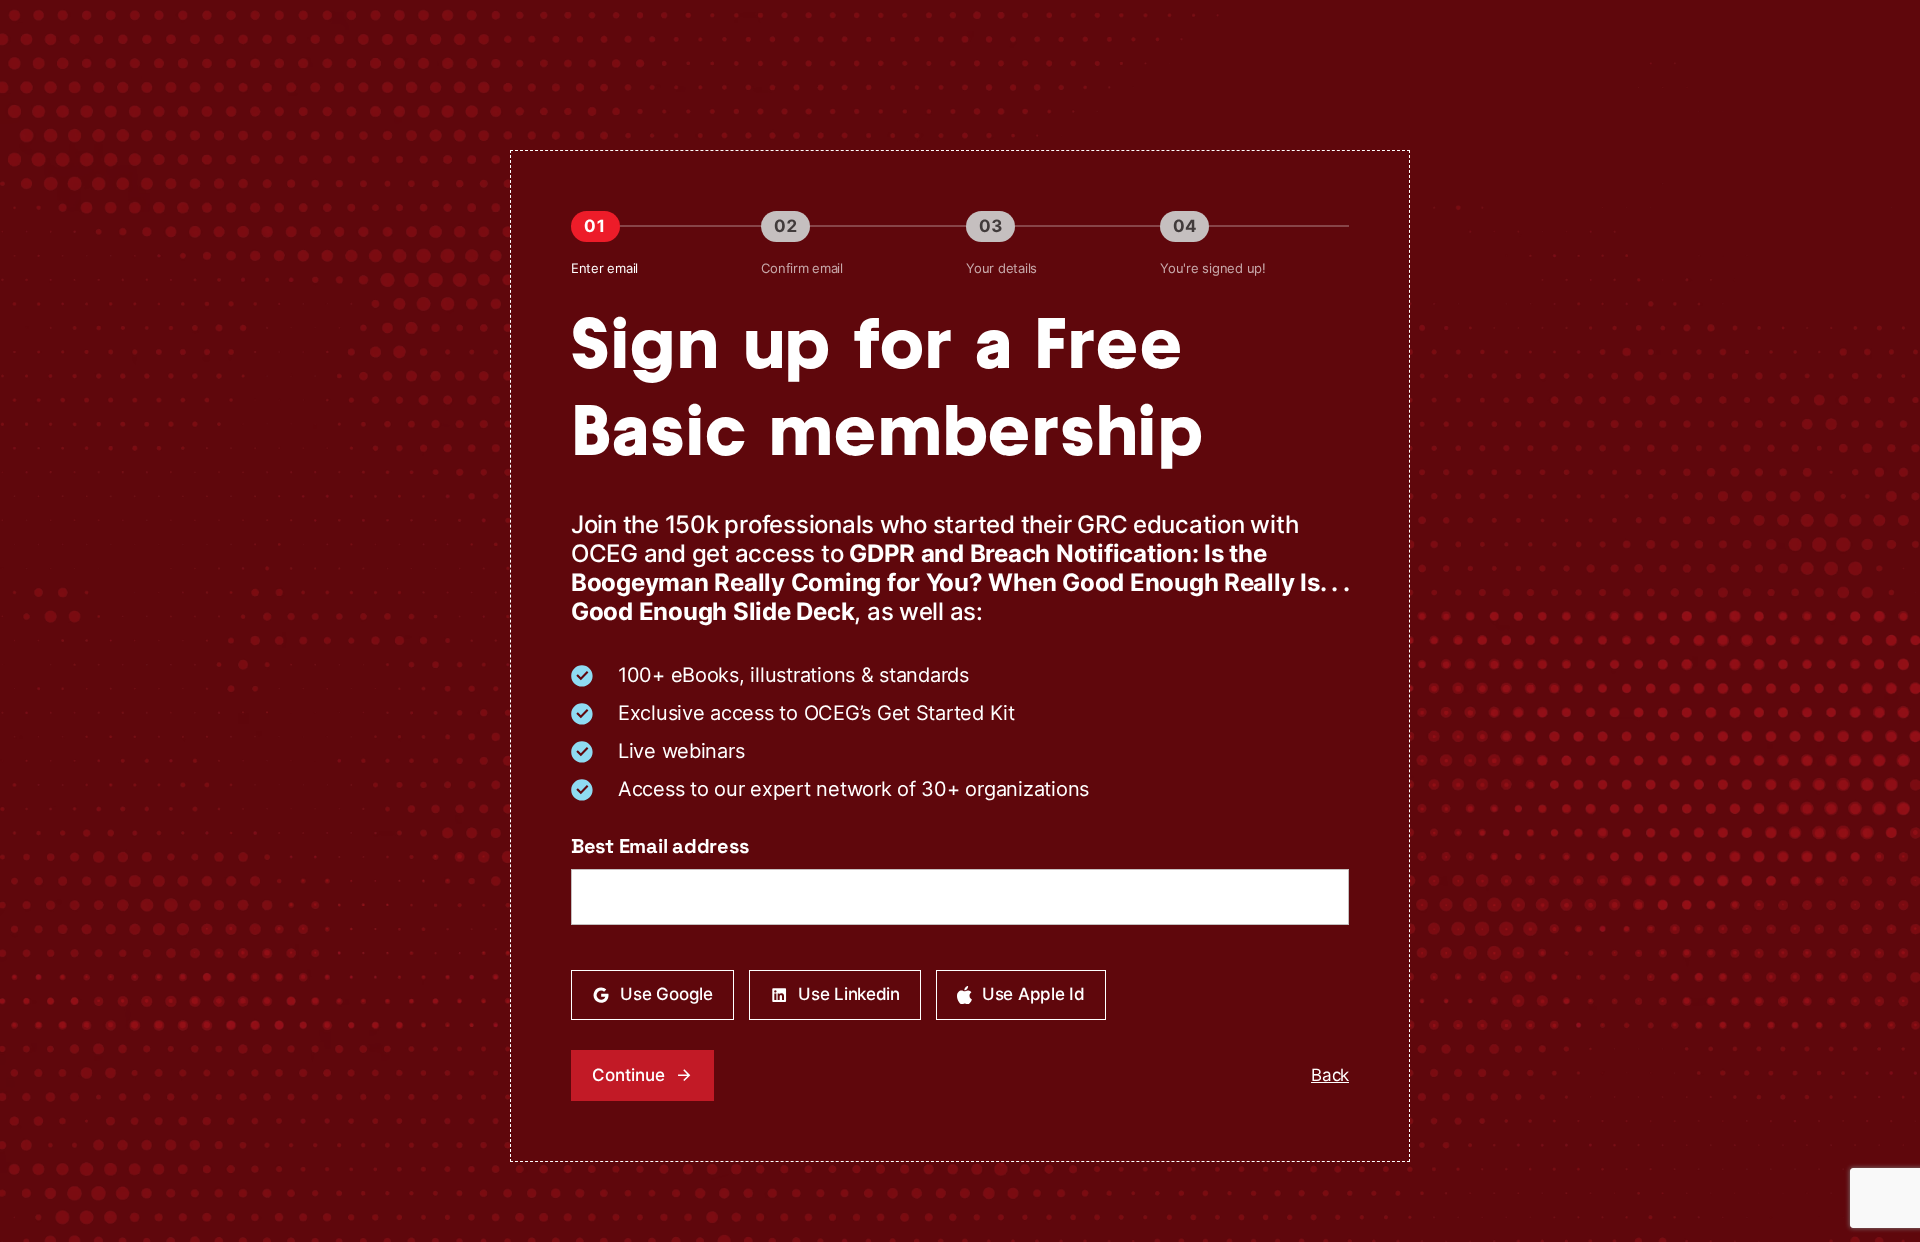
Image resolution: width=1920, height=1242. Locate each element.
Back (1330, 1075)
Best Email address (659, 846)
